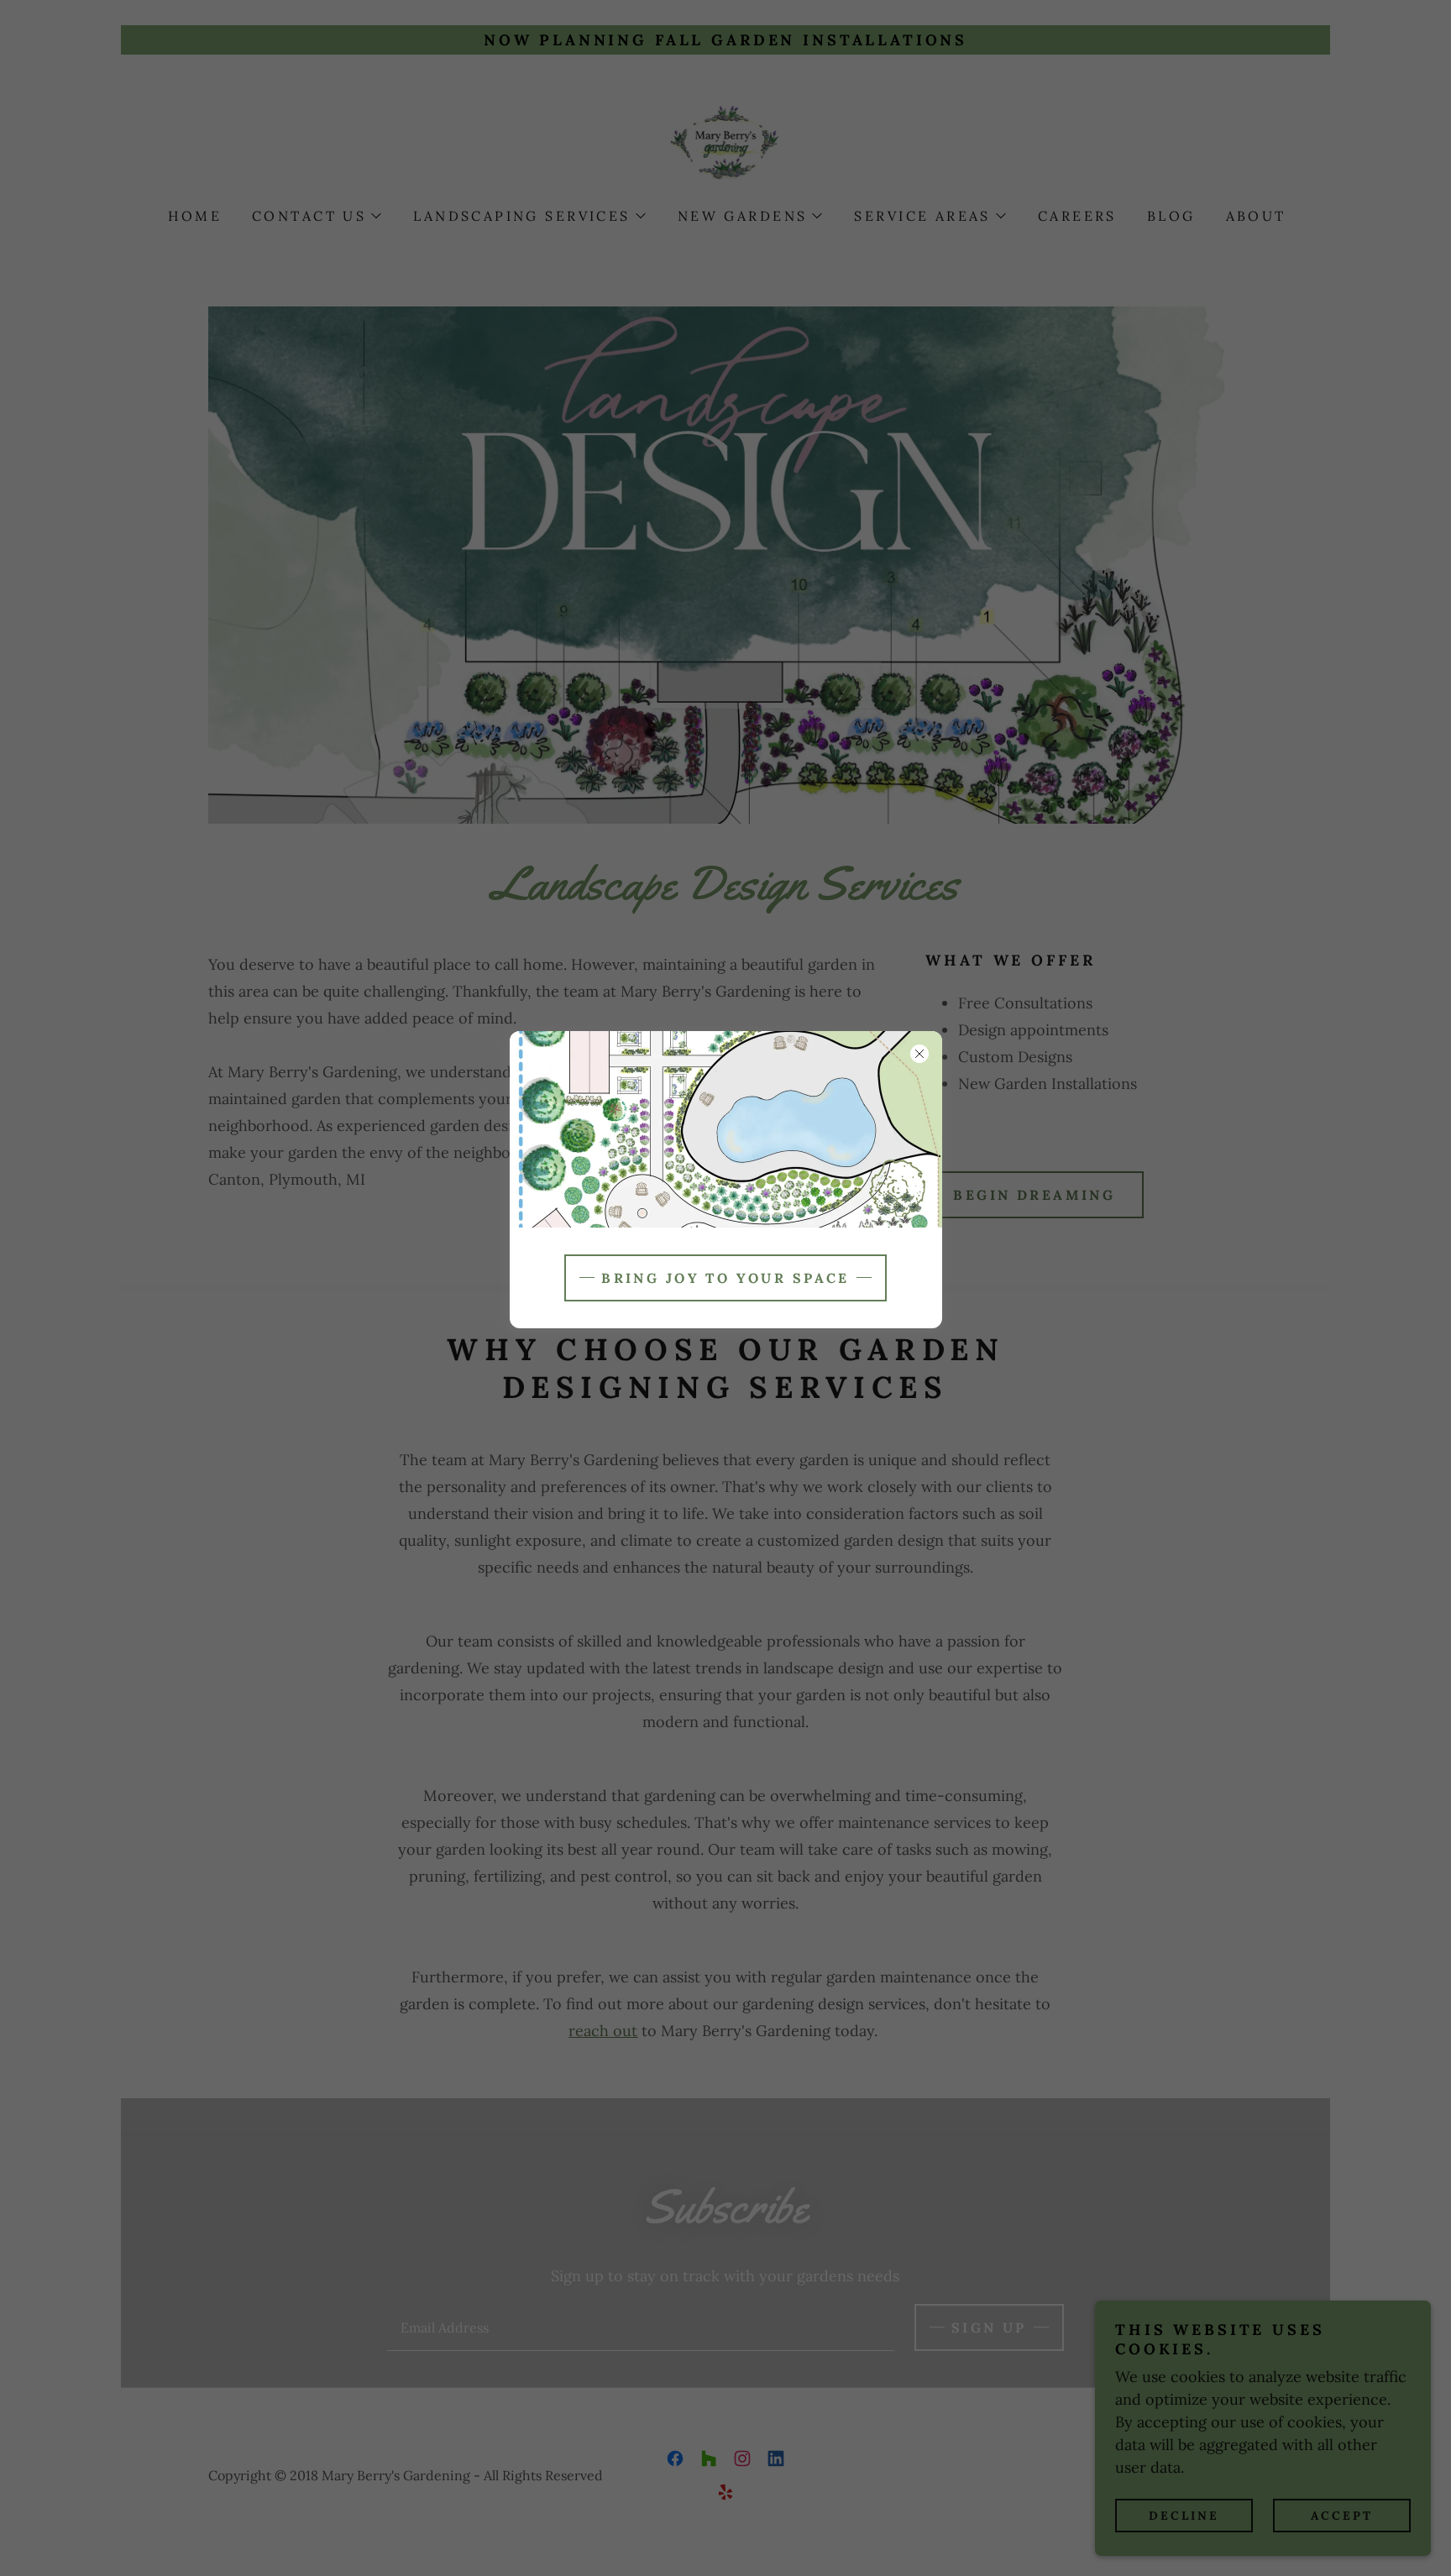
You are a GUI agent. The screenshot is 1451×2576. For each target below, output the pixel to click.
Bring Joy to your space (725, 1278)
